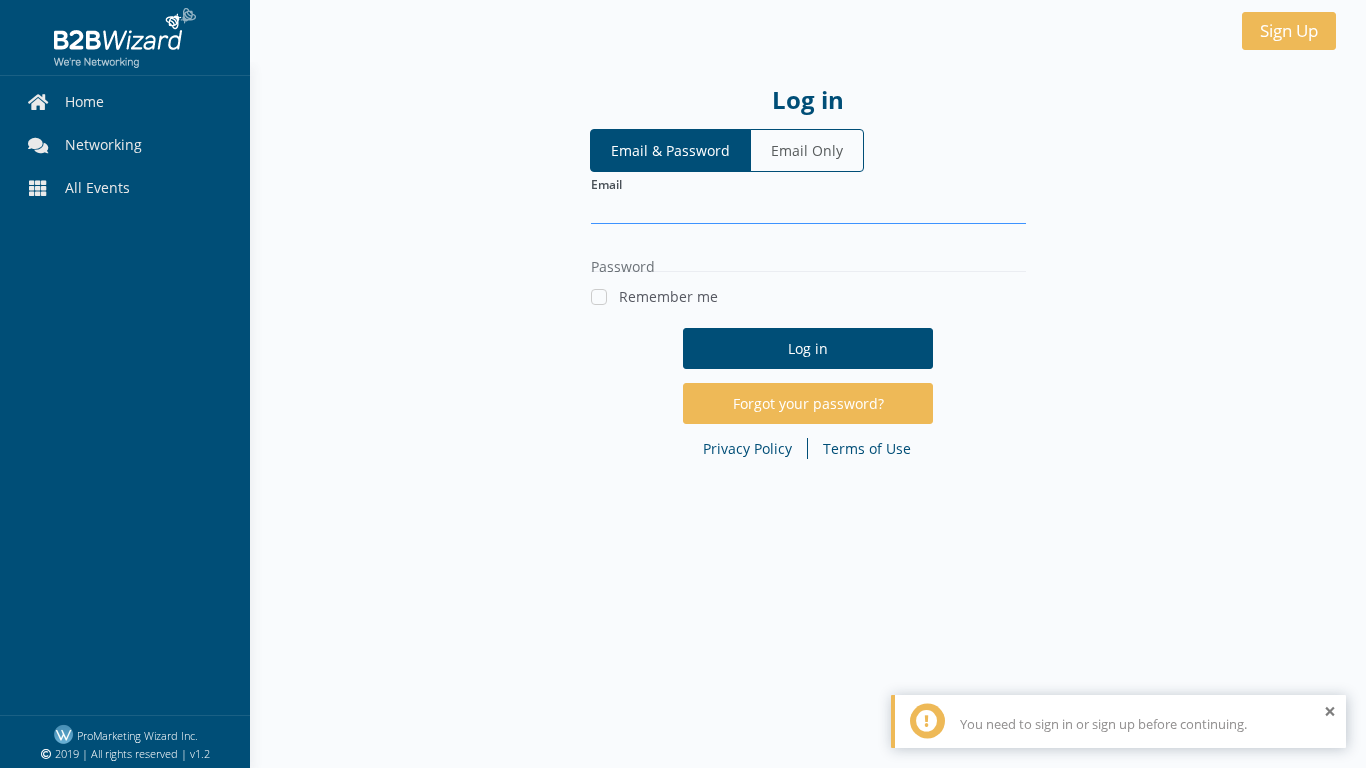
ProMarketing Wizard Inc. (136, 736)
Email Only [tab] (807, 150)
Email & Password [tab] (670, 150)
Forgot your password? (808, 403)
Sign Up (1289, 30)
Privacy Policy (747, 448)
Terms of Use (867, 448)
